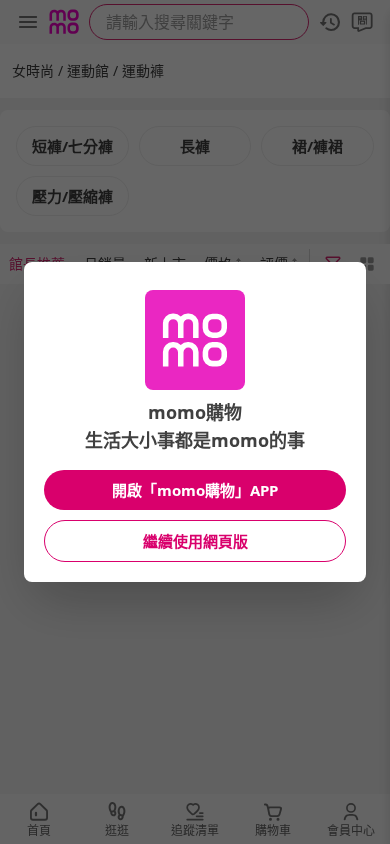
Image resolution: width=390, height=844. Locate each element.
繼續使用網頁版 (195, 541)
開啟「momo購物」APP (195, 490)
